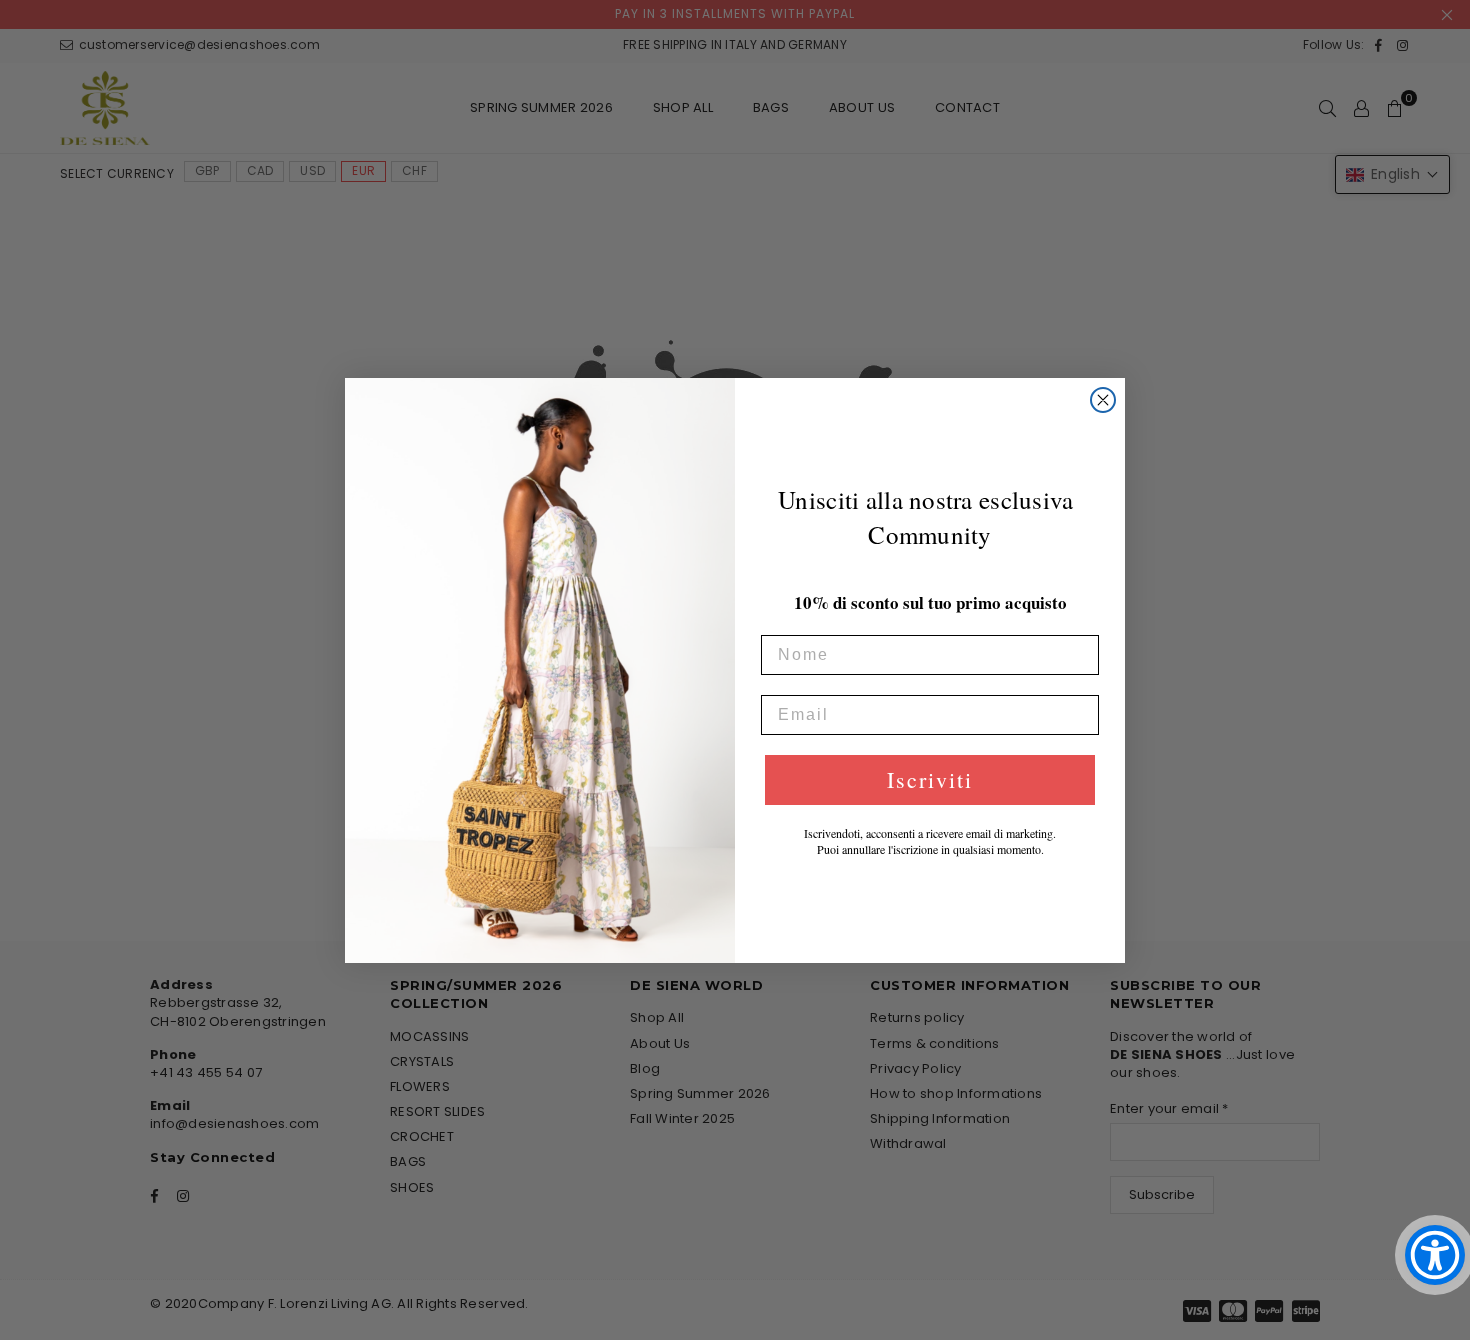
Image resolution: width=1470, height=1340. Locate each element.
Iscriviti (930, 779)
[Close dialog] (1103, 400)
